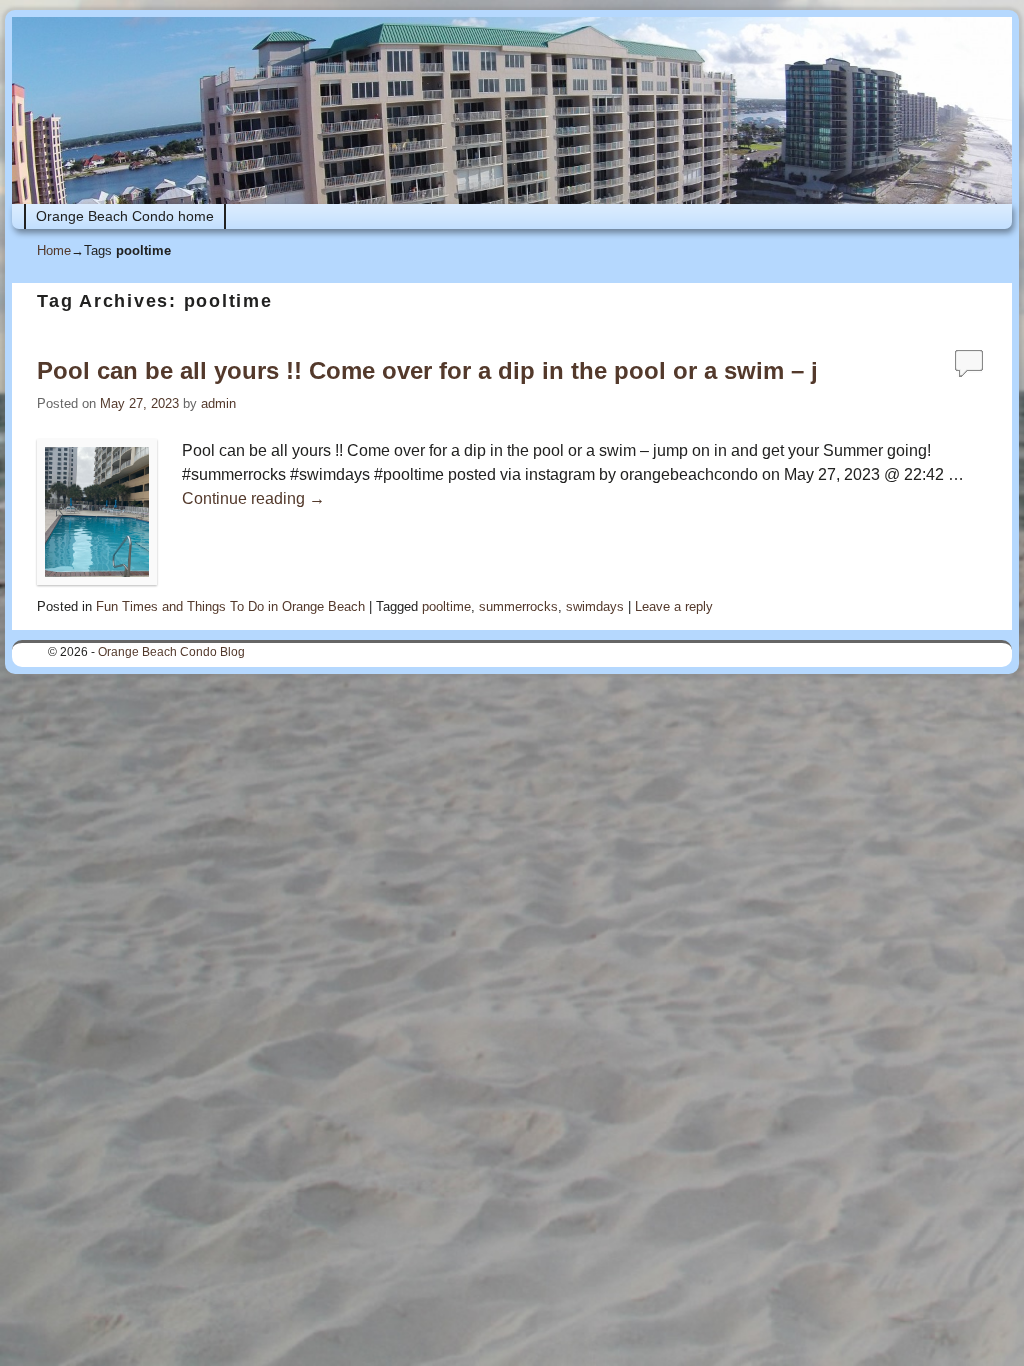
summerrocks (518, 606)
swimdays (595, 606)
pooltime (446, 606)
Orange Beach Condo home (125, 216)
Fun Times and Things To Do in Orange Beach (230, 606)
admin (218, 403)
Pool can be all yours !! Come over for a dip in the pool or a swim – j (427, 370)
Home (54, 250)
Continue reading (253, 498)
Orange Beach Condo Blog (171, 652)
